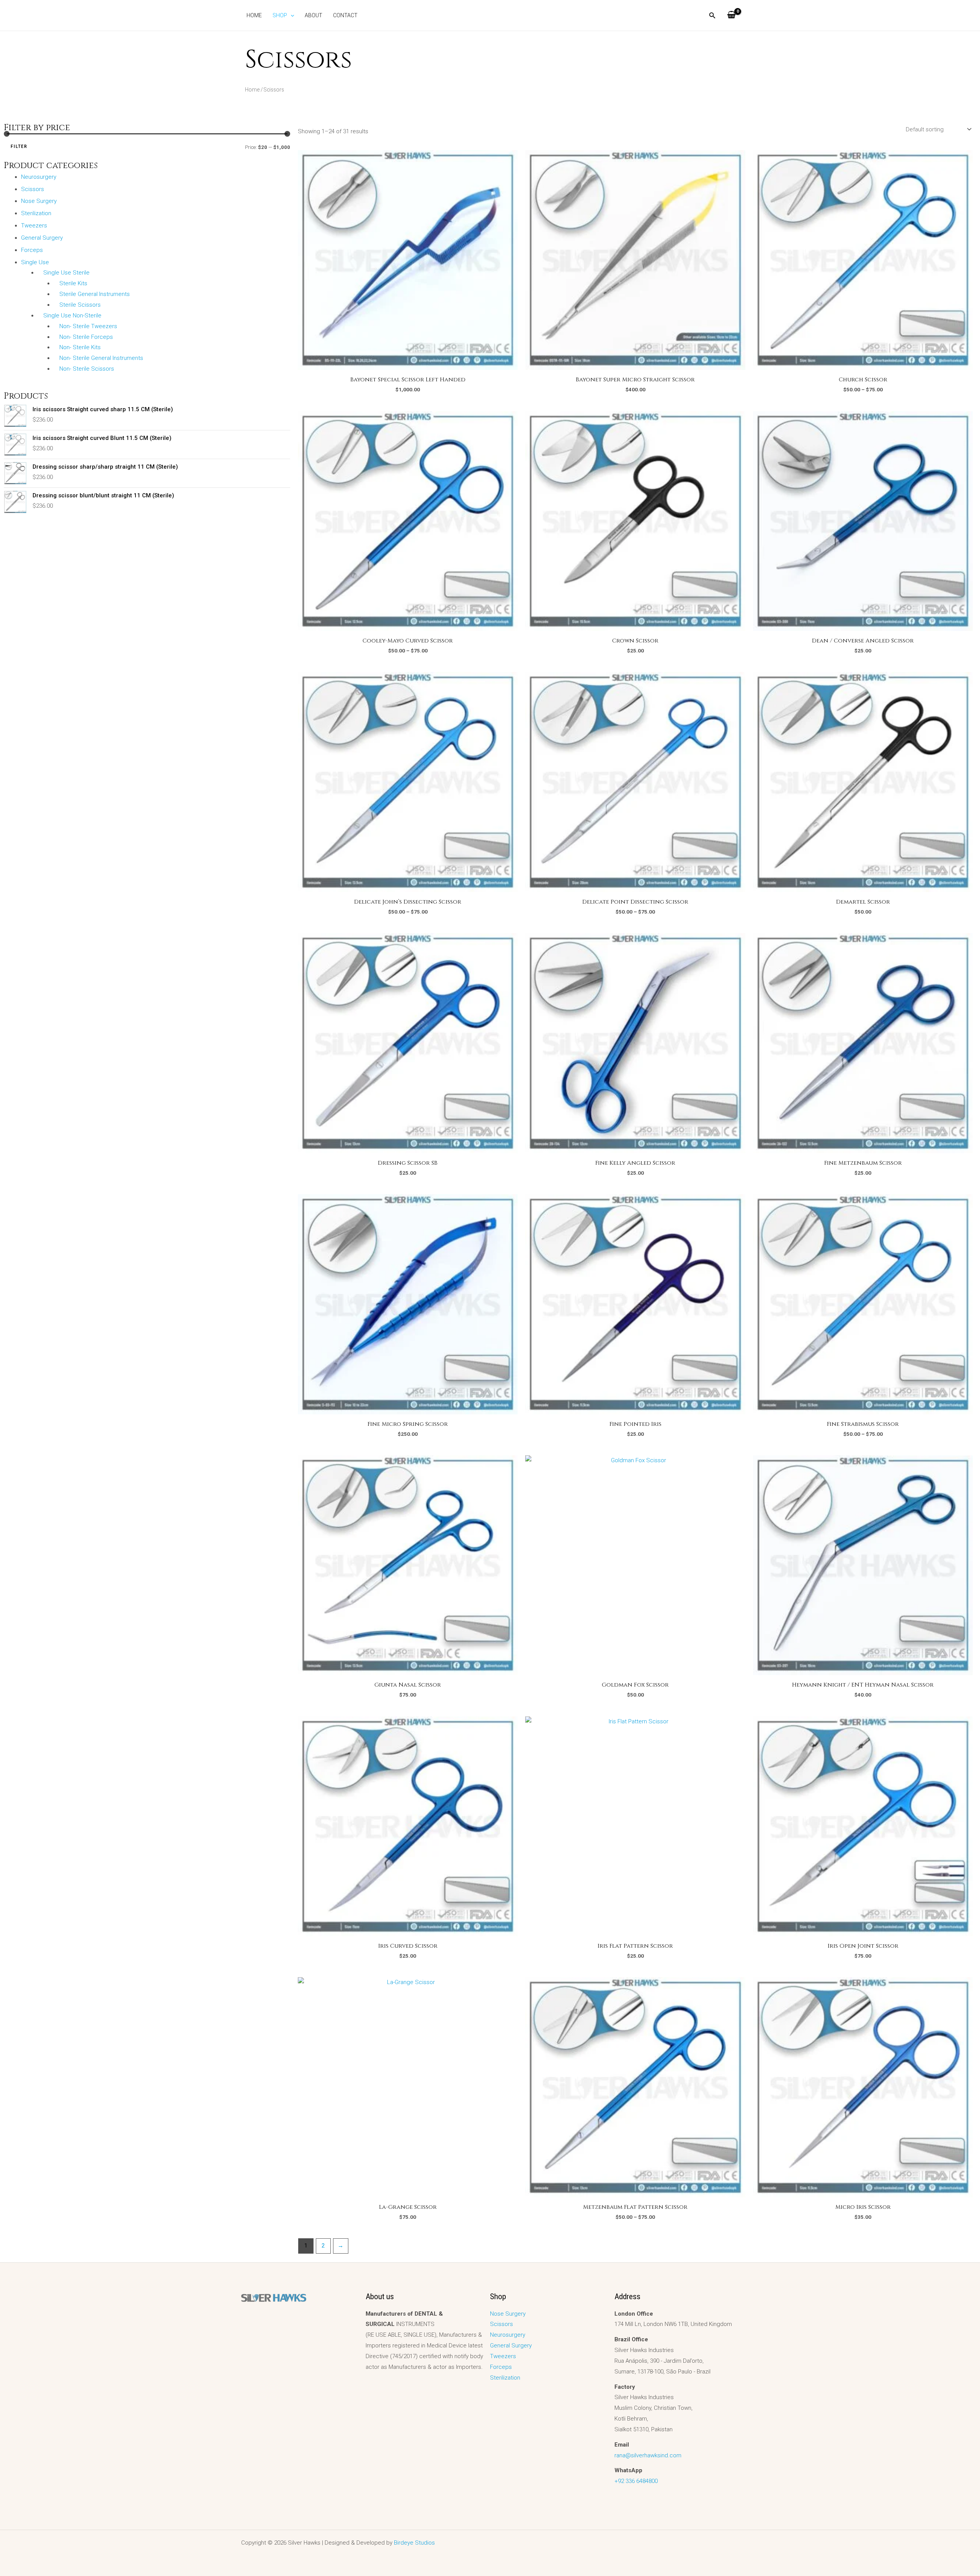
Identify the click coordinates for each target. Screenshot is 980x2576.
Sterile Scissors (80, 305)
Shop (280, 15)
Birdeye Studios (414, 2543)
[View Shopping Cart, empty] (731, 15)
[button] (712, 16)
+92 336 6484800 (636, 2481)
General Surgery (42, 238)
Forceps (32, 250)
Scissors (33, 189)
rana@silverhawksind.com (648, 2455)
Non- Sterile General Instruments (101, 358)
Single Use (35, 262)
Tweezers (34, 226)
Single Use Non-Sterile (72, 315)
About (314, 15)
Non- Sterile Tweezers (88, 326)
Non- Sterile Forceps (86, 337)
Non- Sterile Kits (80, 347)
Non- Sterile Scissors (87, 369)
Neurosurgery (39, 177)
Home (254, 15)
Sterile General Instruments (95, 294)
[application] (291, 15)
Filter (19, 146)
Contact (345, 15)
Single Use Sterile (66, 273)
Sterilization (36, 213)
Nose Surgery (39, 201)
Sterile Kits (73, 283)
